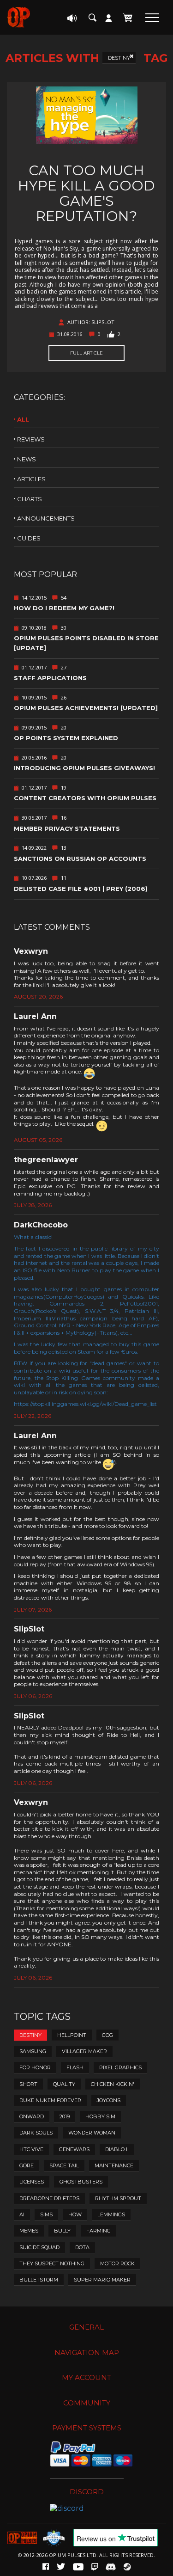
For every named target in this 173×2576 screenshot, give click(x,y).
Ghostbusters (81, 2182)
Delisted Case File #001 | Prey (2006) (81, 889)
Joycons (109, 2100)
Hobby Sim (100, 2116)
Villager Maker (84, 2051)
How (75, 2214)
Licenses (32, 2182)
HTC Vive (31, 2149)
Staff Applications (50, 678)
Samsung (33, 2051)
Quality (64, 2084)
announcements (46, 518)
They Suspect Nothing (52, 2263)
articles (31, 479)
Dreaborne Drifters (49, 2198)
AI (22, 2214)
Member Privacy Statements (67, 828)
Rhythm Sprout (118, 2198)
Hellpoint (72, 2035)
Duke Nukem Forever (50, 2100)
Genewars (74, 2149)
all (23, 419)
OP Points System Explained (66, 738)
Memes (29, 2231)
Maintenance (114, 2165)
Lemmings (111, 2214)
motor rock (117, 2263)
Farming (98, 2231)
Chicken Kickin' (113, 2084)
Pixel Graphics (120, 2067)
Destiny (119, 58)
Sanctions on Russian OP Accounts (80, 859)
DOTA (82, 2247)
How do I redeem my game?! (64, 608)
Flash (75, 2067)
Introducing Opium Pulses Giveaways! (84, 768)
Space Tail (64, 2165)
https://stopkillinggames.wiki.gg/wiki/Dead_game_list (85, 1404)
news (27, 459)
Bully (62, 2231)
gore (27, 2165)
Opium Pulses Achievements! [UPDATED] (86, 708)
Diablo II (117, 2149)
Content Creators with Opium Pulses (85, 798)
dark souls (36, 2133)
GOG (107, 2035)
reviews (31, 439)
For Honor (35, 2067)
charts (30, 499)
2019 (65, 2116)
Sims (46, 2214)
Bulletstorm (39, 2280)
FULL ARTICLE (86, 353)
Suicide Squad (39, 2247)
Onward (32, 2116)
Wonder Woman (92, 2133)
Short (28, 2084)
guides (29, 538)
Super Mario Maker (102, 2280)
